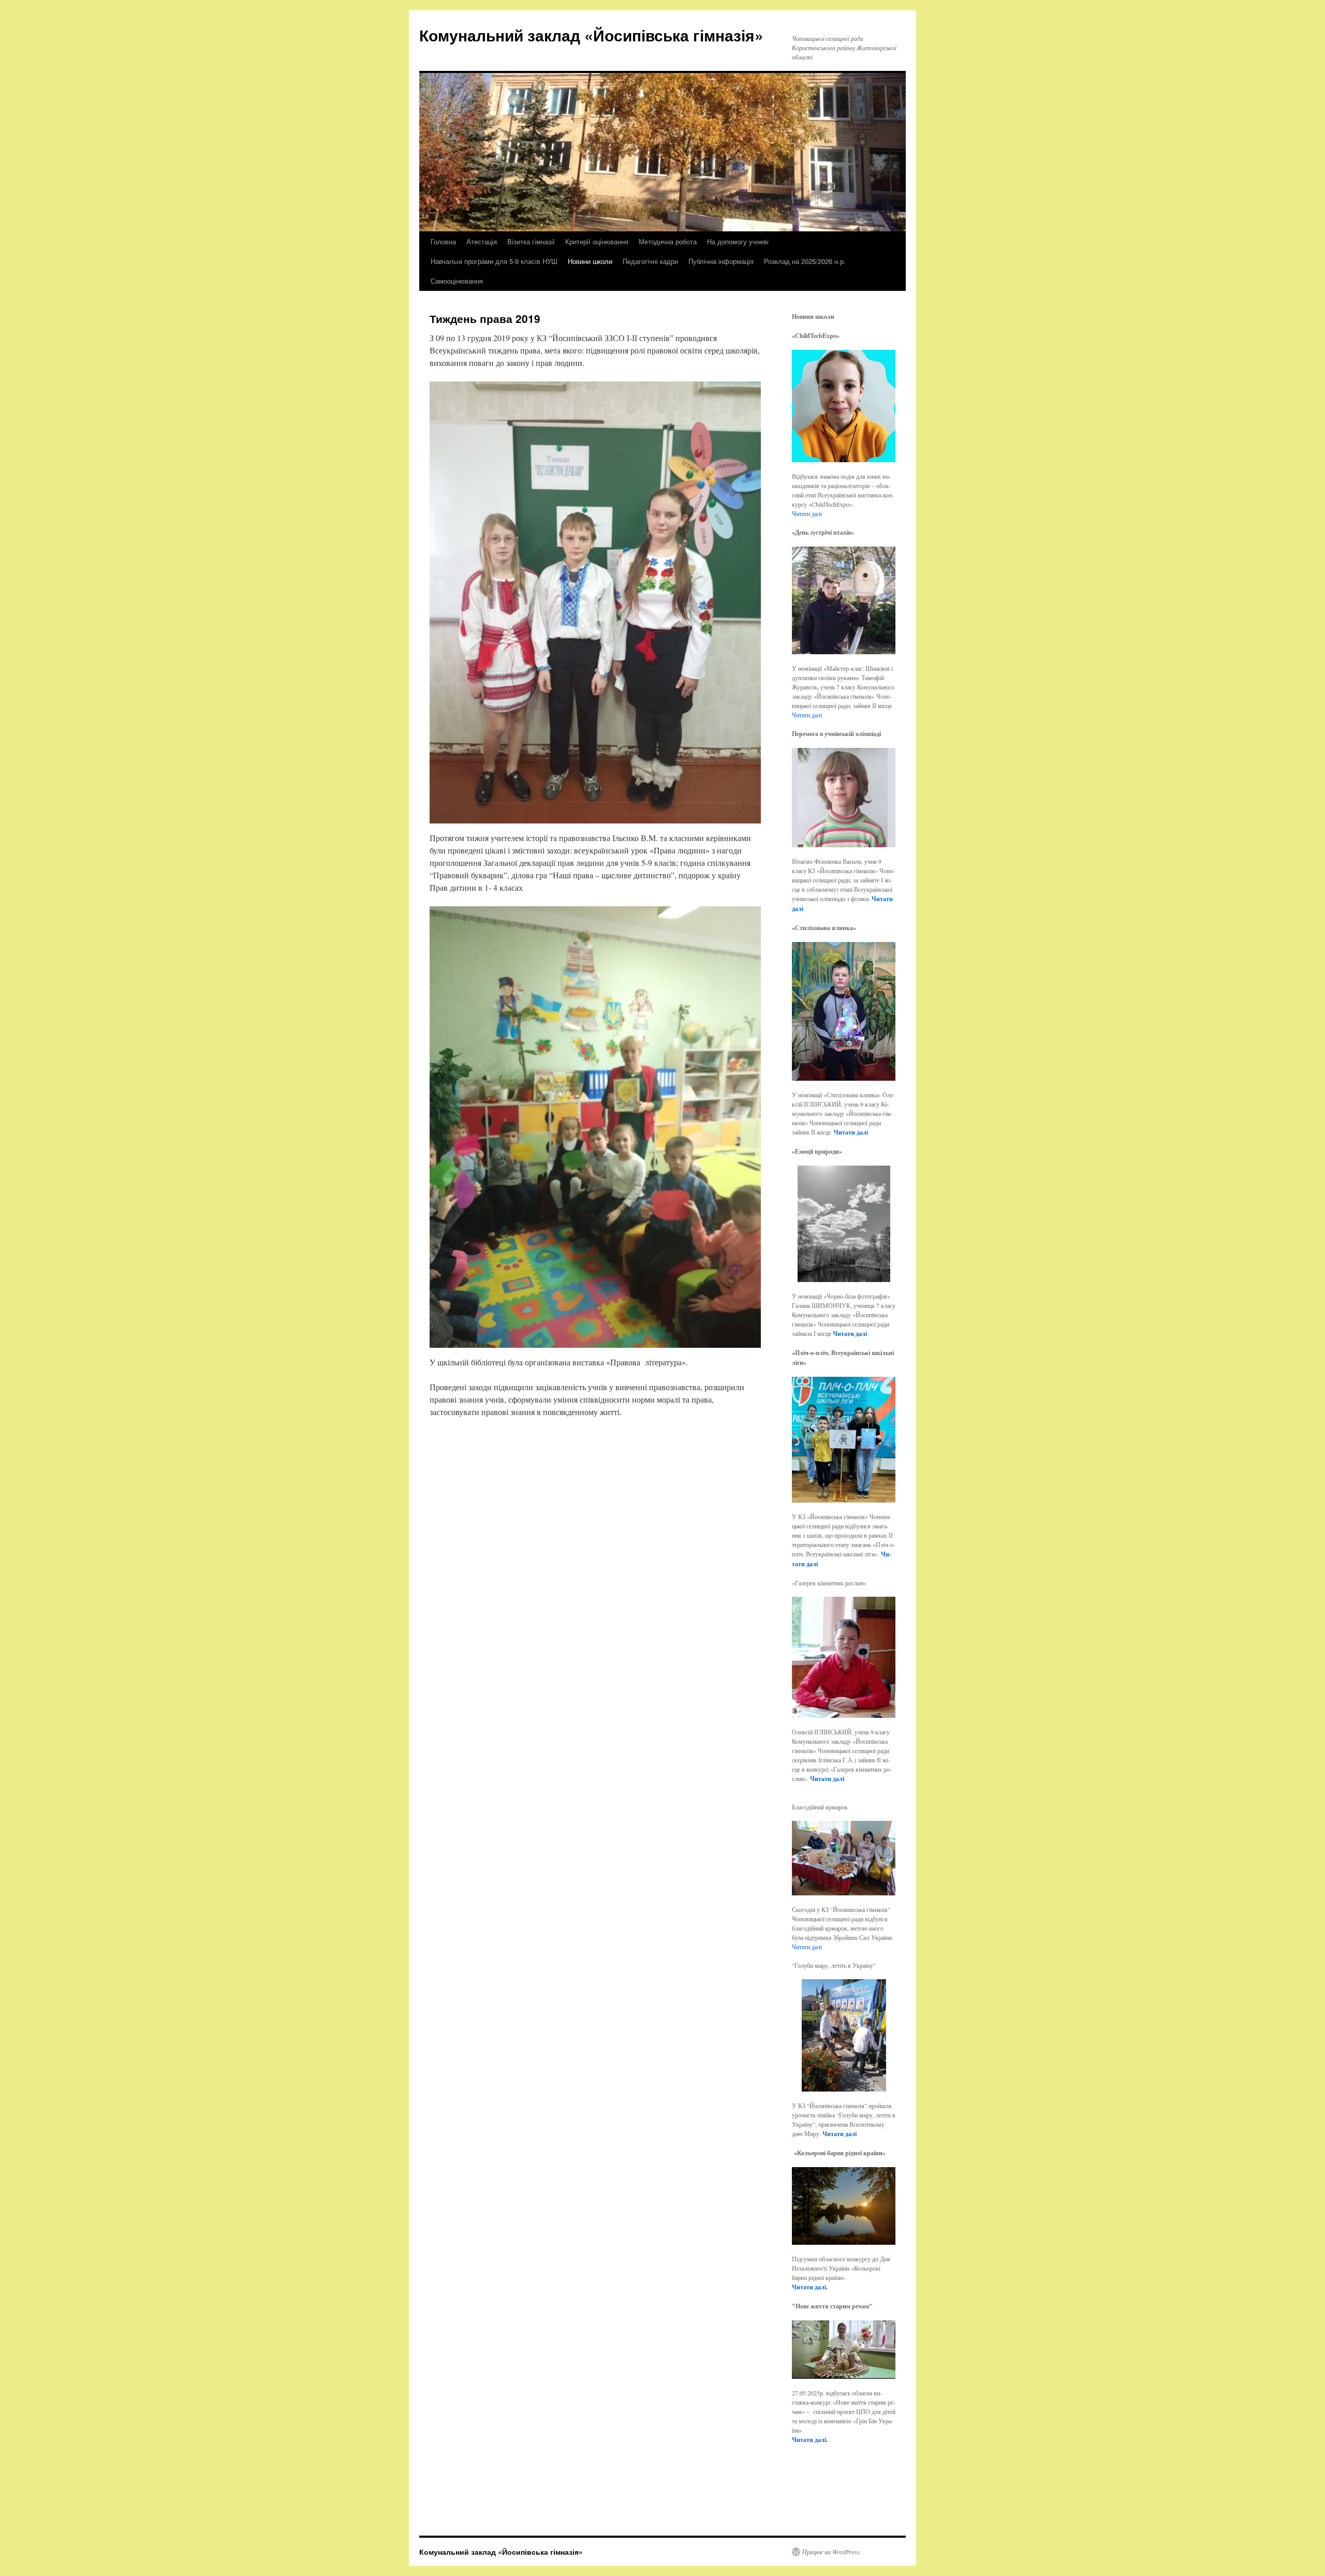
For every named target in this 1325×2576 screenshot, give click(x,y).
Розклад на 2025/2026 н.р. (805, 261)
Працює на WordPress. (832, 2552)
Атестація (482, 241)
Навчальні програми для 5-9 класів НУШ (494, 261)
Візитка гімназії (531, 241)
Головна (443, 241)
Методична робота (668, 241)
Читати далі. (810, 2287)
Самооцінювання (457, 281)
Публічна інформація (721, 261)
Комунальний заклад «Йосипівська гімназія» (591, 35)
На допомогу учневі (738, 241)
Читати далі (807, 513)
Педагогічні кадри (650, 261)
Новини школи (590, 261)
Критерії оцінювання (597, 241)
